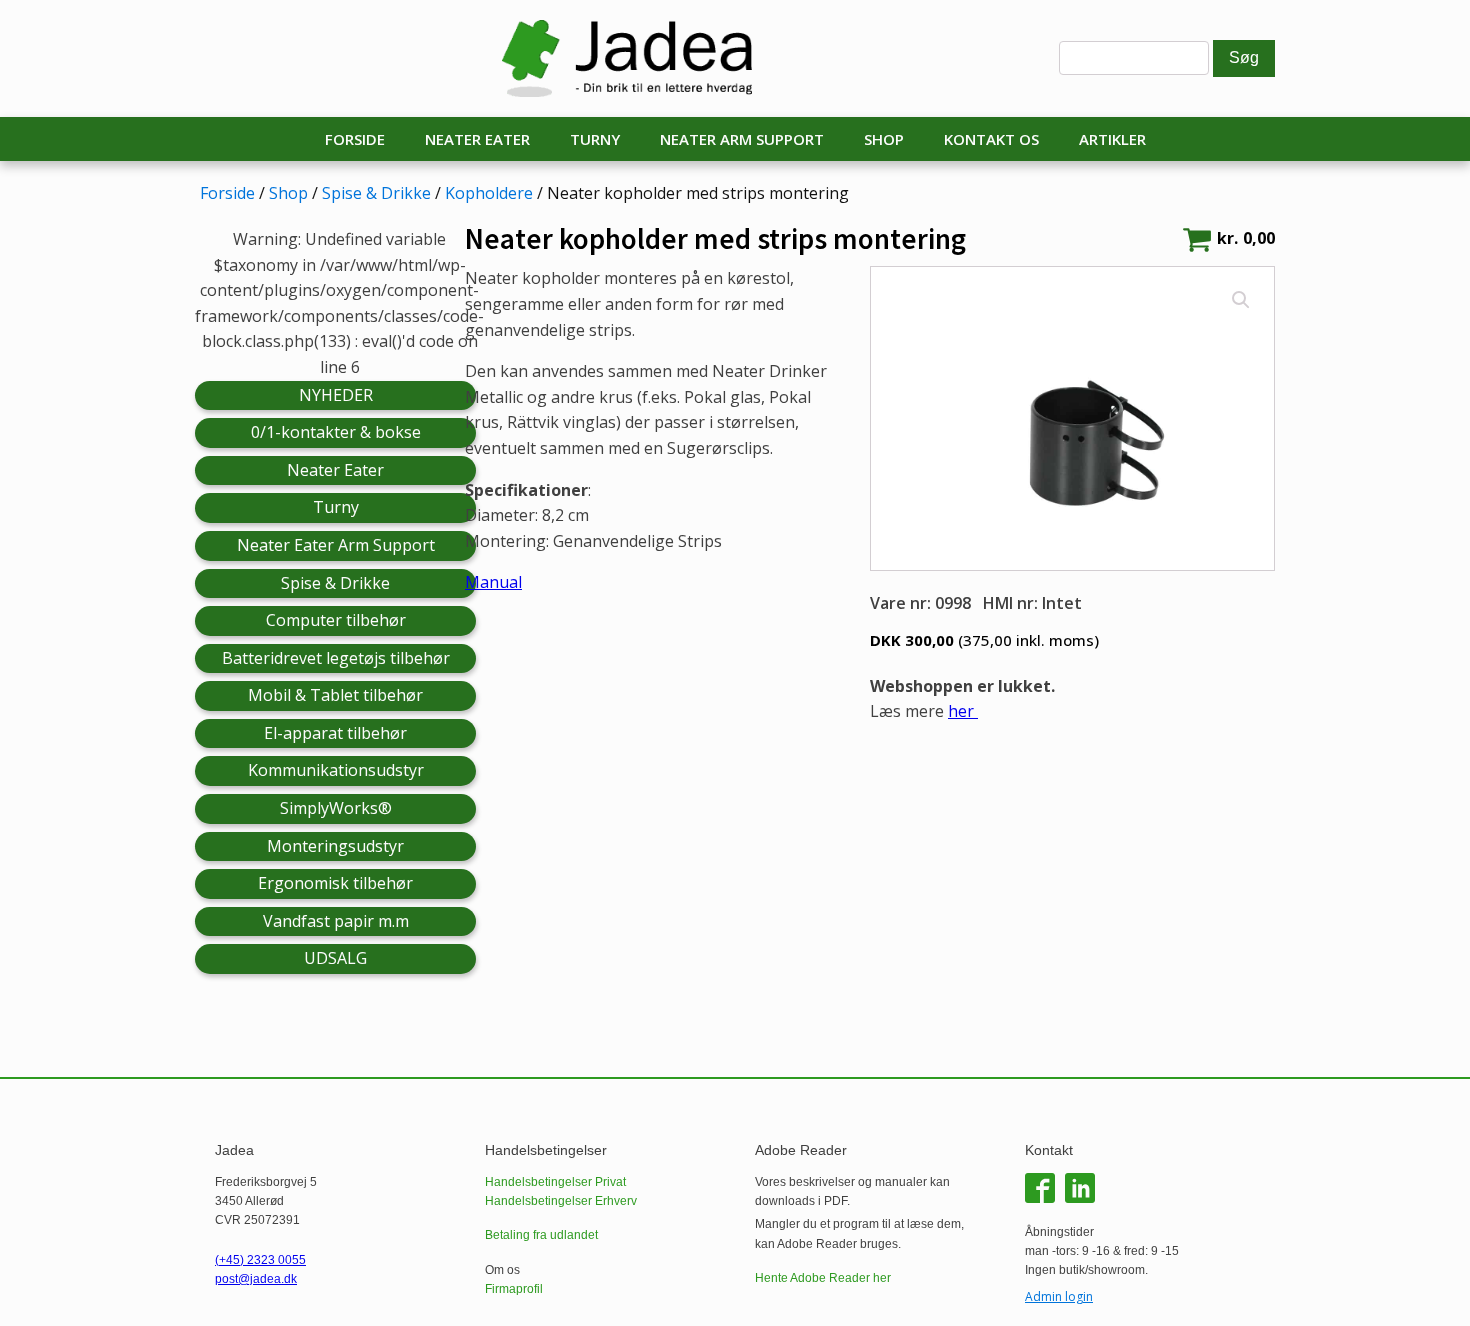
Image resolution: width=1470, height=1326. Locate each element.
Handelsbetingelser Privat (555, 1182)
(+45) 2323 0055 (260, 1260)
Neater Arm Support (742, 139)
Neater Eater (477, 139)
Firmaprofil (514, 1289)
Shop (884, 139)
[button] (1241, 300)
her (963, 711)
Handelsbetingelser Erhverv (561, 1201)
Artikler (1112, 139)
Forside (355, 139)
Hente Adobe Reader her (823, 1278)
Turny (595, 139)
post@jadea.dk (256, 1279)
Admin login (1059, 1296)
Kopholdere (489, 193)
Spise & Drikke (376, 193)
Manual (493, 582)
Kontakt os (991, 139)
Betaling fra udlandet (541, 1235)
